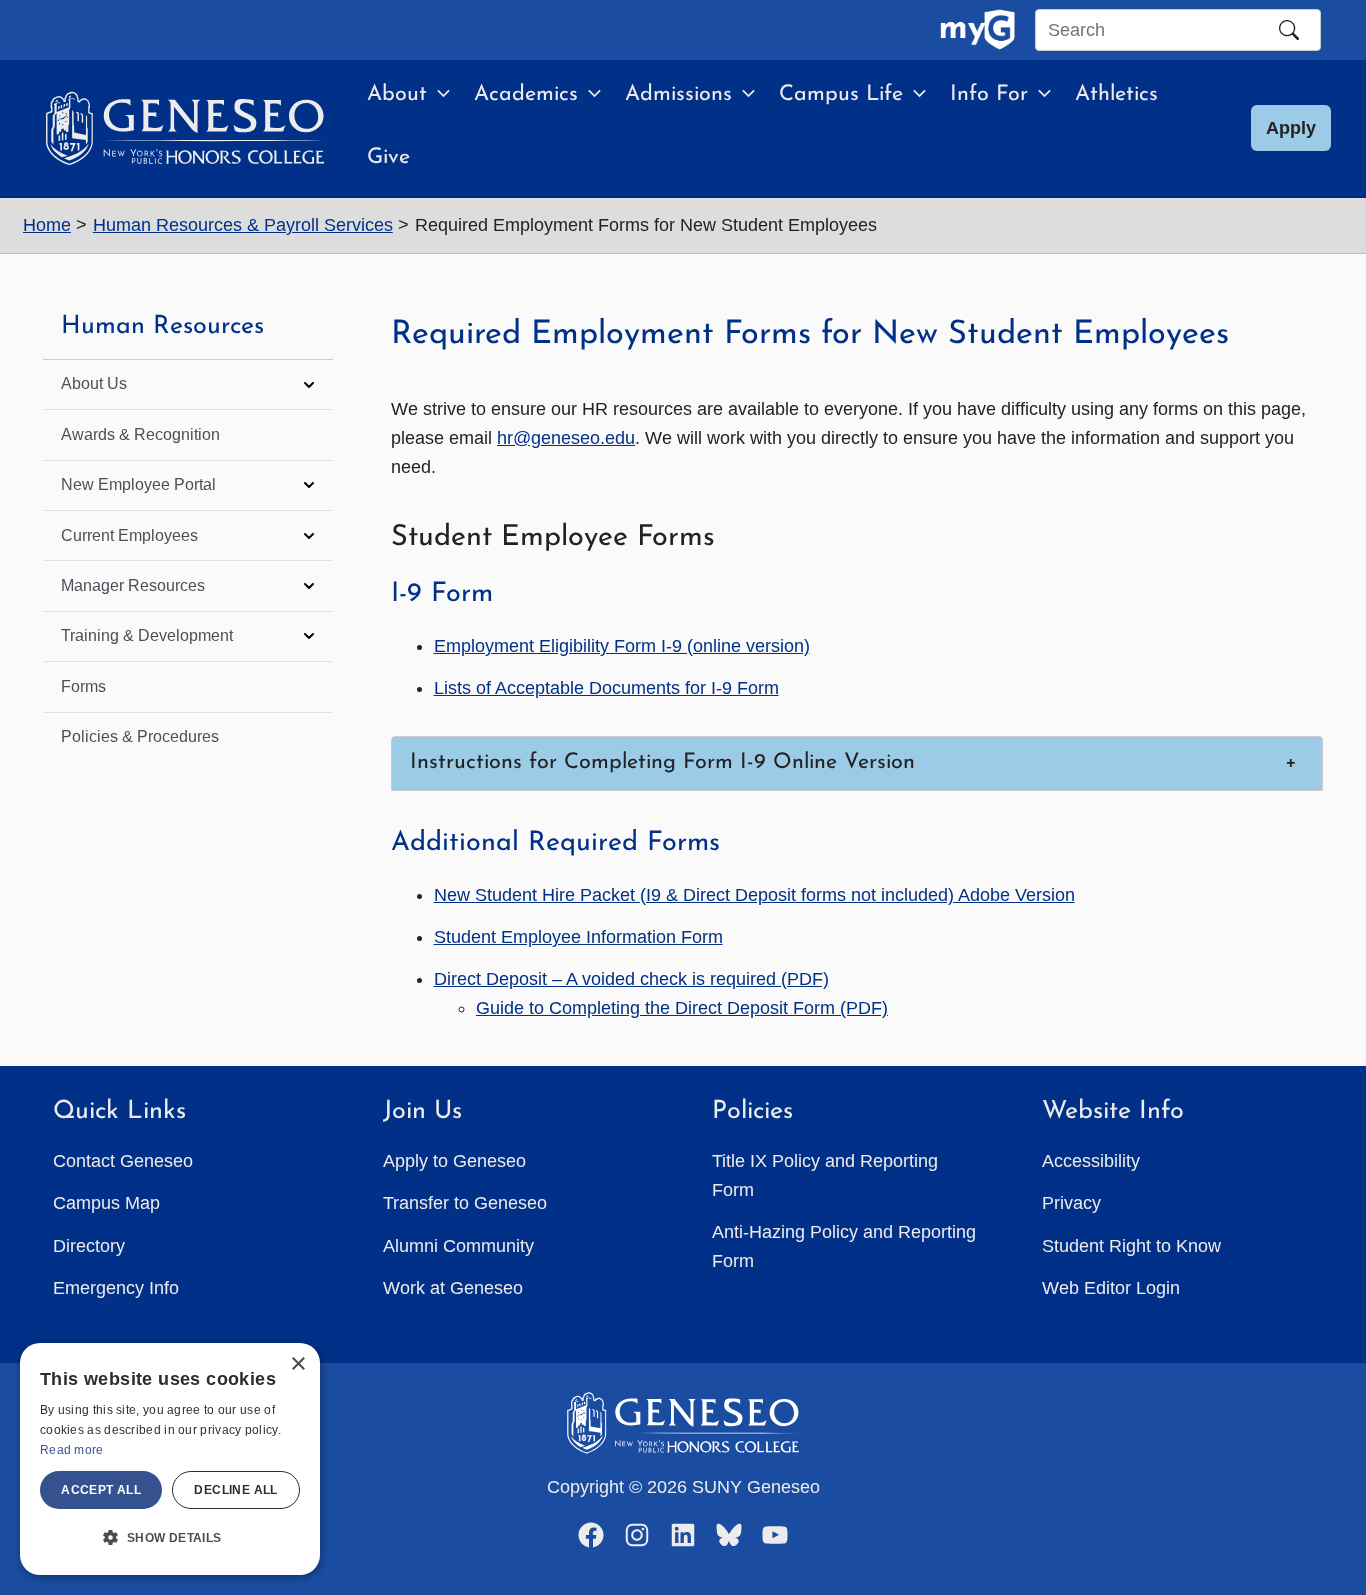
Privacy (1071, 1203)
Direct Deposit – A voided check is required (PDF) (631, 979)
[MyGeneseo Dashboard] (977, 30)
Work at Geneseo (453, 1288)
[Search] (1289, 30)
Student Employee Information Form (578, 937)
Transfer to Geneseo (465, 1203)
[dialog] (170, 1459)
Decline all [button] (235, 1490)
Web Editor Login (1111, 1288)
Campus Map (106, 1203)
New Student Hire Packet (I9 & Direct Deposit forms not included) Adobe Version (754, 895)
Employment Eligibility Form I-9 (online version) (622, 646)
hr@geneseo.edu (566, 438)
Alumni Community (458, 1246)
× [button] (297, 1364)
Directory (89, 1246)
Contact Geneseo (123, 1161)
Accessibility (1091, 1161)
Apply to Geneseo (454, 1161)
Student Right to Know (1131, 1246)
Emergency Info (116, 1288)
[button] (438, 95)
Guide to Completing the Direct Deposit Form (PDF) (682, 1008)
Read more (72, 1450)
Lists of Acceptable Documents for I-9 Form (606, 688)
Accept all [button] (101, 1490)
